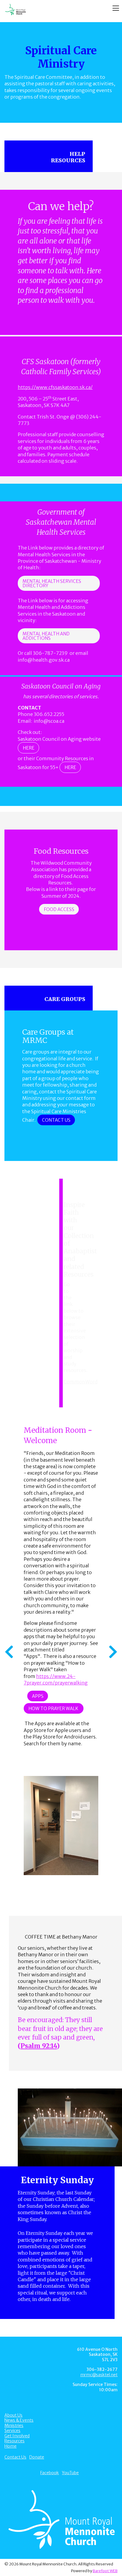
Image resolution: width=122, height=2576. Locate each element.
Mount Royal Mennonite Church (51, 10)
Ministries (14, 2425)
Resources (15, 2441)
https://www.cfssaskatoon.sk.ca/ (55, 387)
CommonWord (81, 1382)
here (70, 767)
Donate (37, 2457)
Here (29, 748)
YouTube (70, 2473)
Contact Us (56, 1120)
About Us (13, 2415)
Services (12, 2431)
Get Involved (17, 2436)
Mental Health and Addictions (46, 636)
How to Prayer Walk (54, 1709)
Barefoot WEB (105, 2571)
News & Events (19, 2420)
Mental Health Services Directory (52, 583)
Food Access (59, 909)
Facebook (50, 2473)
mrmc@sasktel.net (99, 2375)
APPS (38, 1696)
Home (11, 2446)
